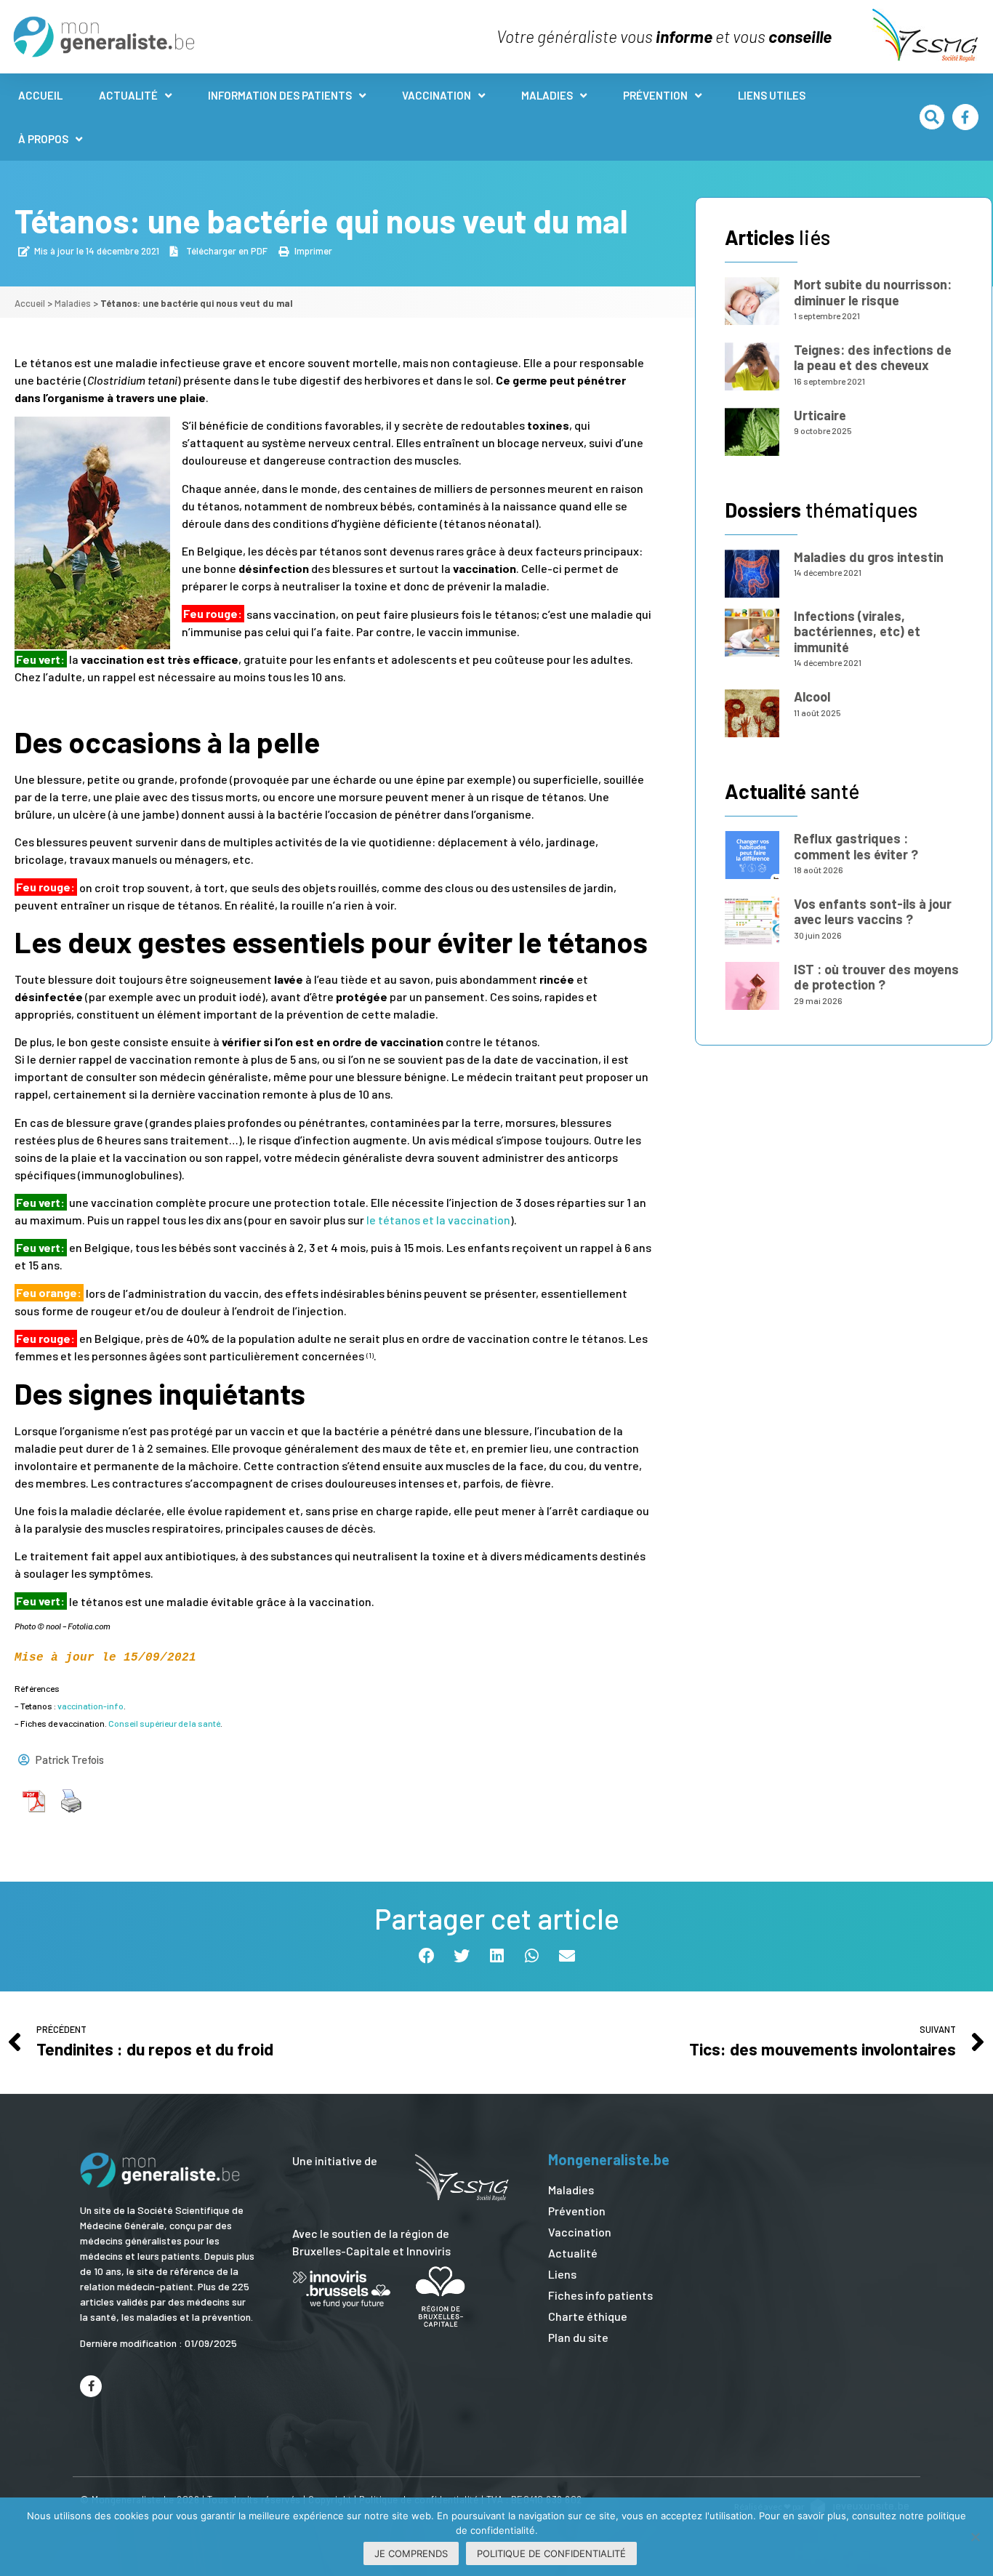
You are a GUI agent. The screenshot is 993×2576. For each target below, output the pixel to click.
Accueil (40, 95)
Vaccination (437, 95)
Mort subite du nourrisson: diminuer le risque (873, 292)
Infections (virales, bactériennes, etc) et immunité (857, 631)
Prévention (655, 95)
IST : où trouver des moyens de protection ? (876, 977)
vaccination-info (91, 1706)
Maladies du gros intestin (869, 557)
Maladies (547, 95)
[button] (932, 117)
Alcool (812, 697)
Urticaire (820, 415)
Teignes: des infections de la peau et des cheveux (873, 358)
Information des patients (280, 95)
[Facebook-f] (965, 117)
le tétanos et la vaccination (438, 1220)
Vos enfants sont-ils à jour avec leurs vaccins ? (873, 912)
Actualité (128, 95)
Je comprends (411, 2553)
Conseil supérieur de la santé (164, 1723)
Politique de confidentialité (551, 2553)
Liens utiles (772, 95)
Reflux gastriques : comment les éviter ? (856, 846)
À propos (43, 139)
